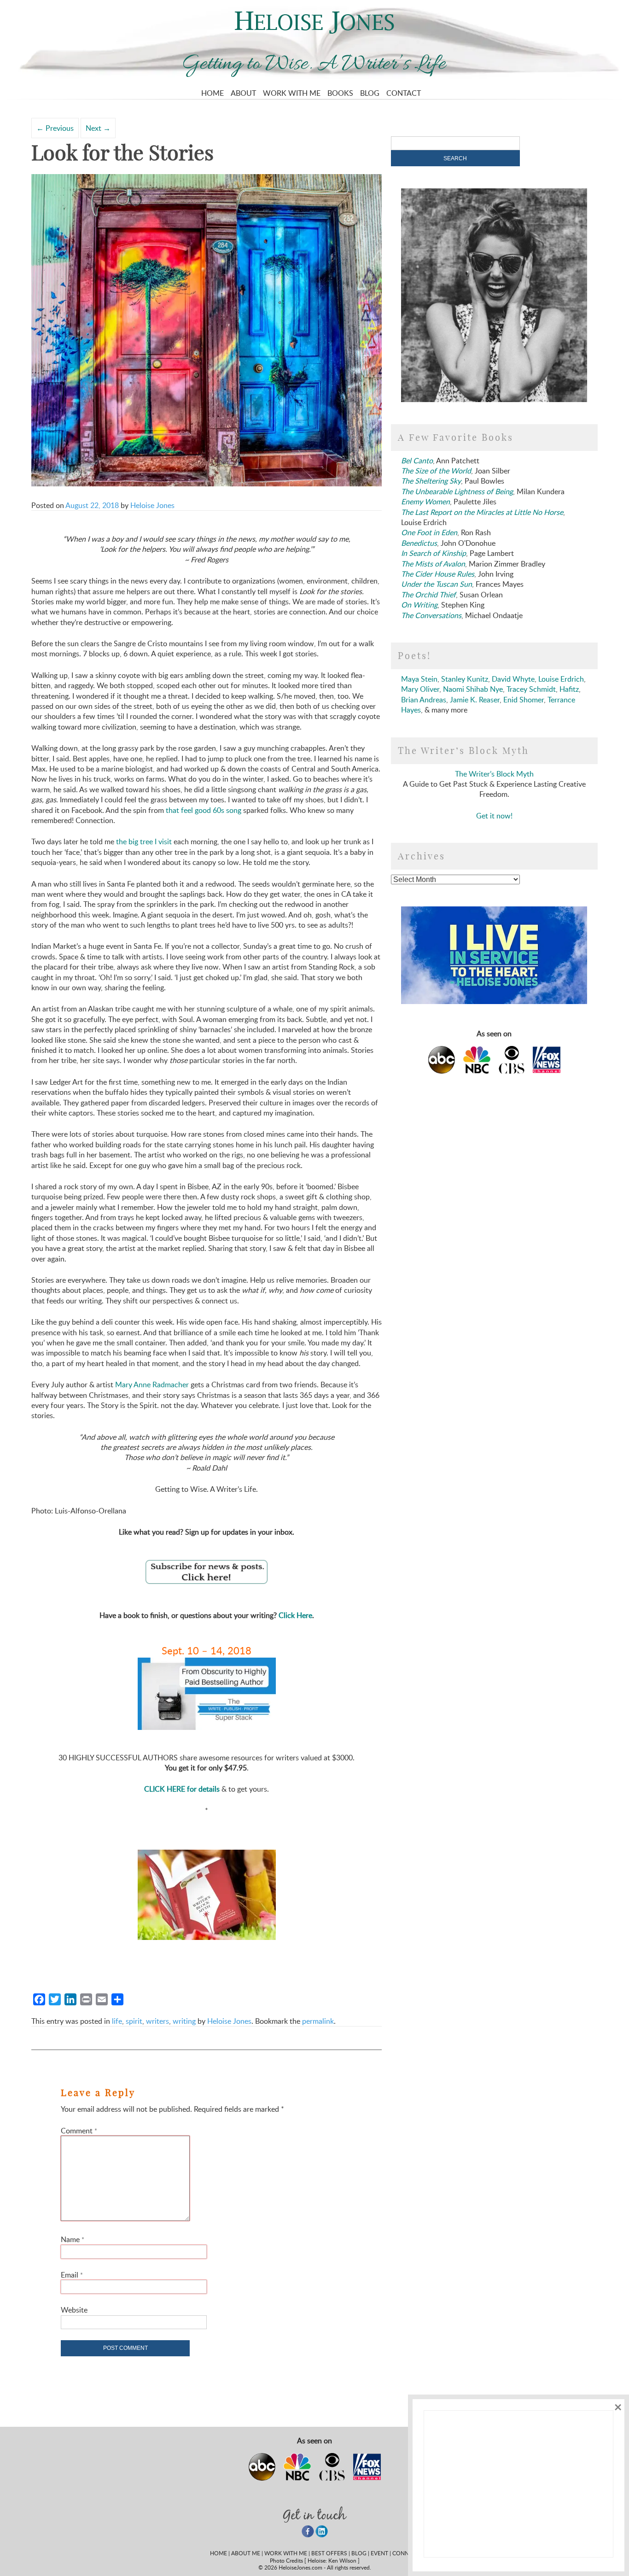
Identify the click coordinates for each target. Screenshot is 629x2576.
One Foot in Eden (429, 532)
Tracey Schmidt (531, 689)
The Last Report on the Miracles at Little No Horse (482, 512)
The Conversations (431, 615)
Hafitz (569, 689)
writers (157, 2021)
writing (184, 2021)
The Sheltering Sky (431, 481)
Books (340, 93)
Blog (370, 93)
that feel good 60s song (204, 810)
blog (359, 2553)
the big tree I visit (144, 841)
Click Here (295, 1615)
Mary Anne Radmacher (152, 1384)
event (379, 2553)
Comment (79, 2131)
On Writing (419, 605)
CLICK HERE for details (182, 1789)
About (243, 93)
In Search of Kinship (434, 553)
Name (73, 2239)
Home (213, 93)
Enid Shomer (524, 700)
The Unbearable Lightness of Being (457, 491)
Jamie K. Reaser (475, 700)
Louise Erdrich (561, 679)
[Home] (315, 31)
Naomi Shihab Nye (473, 689)
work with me (286, 2553)
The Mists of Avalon (433, 564)
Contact (404, 93)
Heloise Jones (152, 505)
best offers (329, 2553)
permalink (318, 2021)
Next (98, 128)
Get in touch (314, 2515)
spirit (134, 2021)
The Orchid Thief (428, 595)
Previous (55, 128)
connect (406, 2553)
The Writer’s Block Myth (494, 774)
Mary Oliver (420, 689)
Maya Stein (419, 679)
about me (246, 2553)
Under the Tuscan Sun (437, 584)
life (117, 2021)
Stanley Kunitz (465, 679)
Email (72, 2275)
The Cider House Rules (438, 574)
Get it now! (494, 816)
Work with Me (292, 93)
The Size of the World (436, 471)
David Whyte (513, 679)
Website (74, 2310)
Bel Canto (417, 461)
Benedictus (419, 543)
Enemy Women (425, 502)
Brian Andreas (424, 700)
